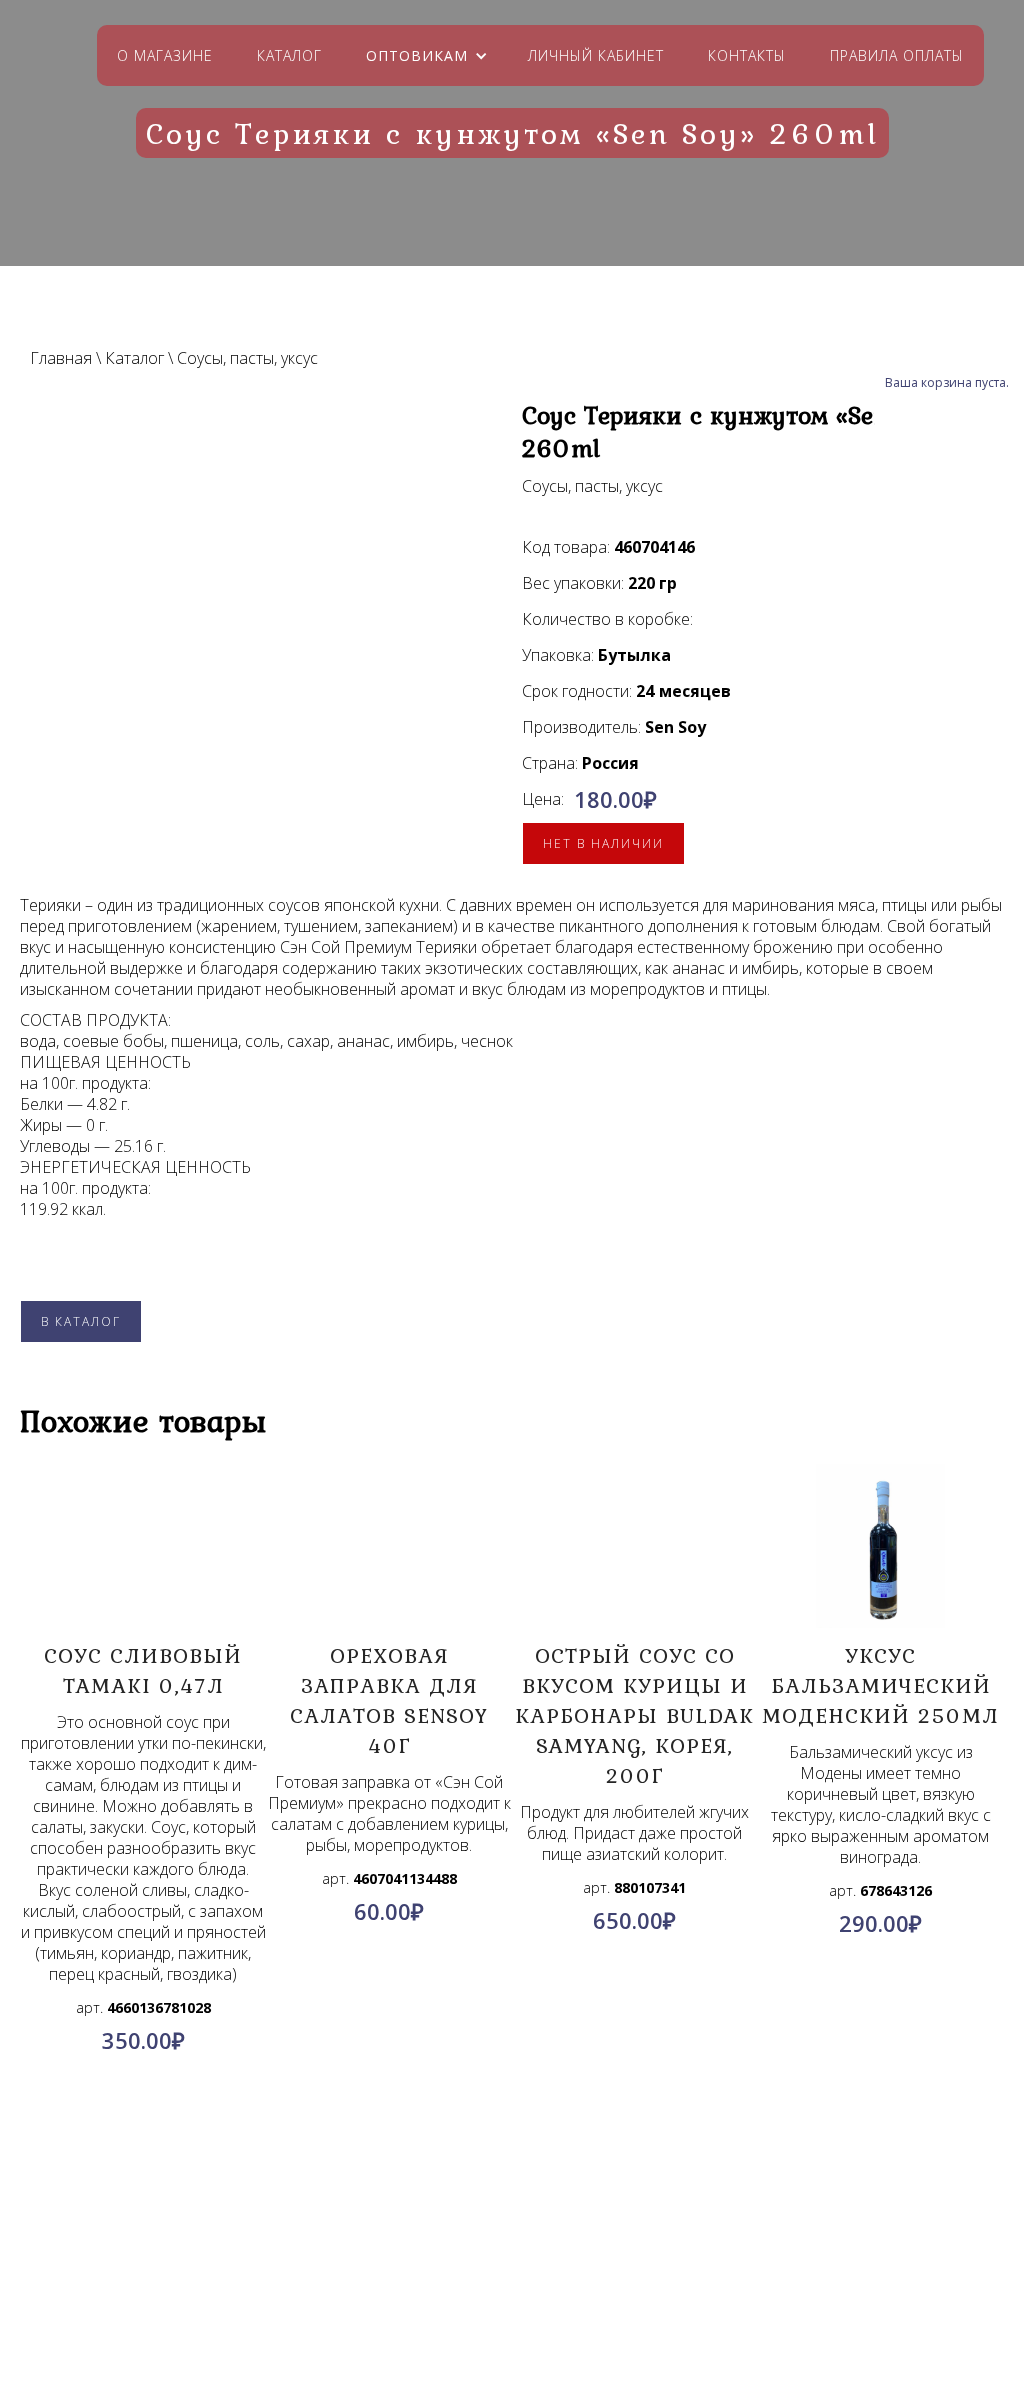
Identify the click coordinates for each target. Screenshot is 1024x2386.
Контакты (747, 55)
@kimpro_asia (557, 2278)
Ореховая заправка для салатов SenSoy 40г (389, 1700)
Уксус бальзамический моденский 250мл (880, 1685)
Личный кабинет (596, 55)
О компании (204, 2233)
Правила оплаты (897, 55)
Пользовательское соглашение (205, 2305)
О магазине (165, 55)
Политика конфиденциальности (204, 2281)
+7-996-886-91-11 (548, 2302)
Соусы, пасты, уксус (247, 358)
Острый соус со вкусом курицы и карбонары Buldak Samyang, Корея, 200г (634, 1715)
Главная (61, 358)
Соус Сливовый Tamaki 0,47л (143, 1670)
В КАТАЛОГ (81, 1321)
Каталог (289, 55)
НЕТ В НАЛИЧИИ (603, 843)
